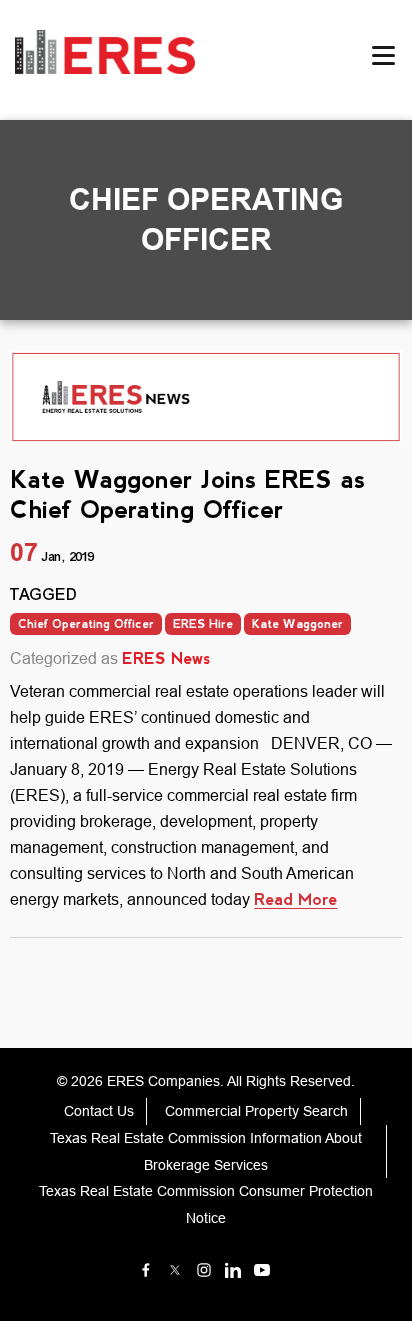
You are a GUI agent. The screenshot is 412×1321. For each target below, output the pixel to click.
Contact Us (99, 1111)
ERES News (166, 658)
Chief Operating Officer (86, 624)
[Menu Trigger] (384, 55)
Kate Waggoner (297, 624)
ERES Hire (203, 624)
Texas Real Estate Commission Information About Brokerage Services (206, 1151)
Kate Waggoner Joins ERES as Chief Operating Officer (187, 494)
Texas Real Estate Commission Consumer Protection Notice (206, 1204)
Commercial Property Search (256, 1111)
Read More (295, 899)
